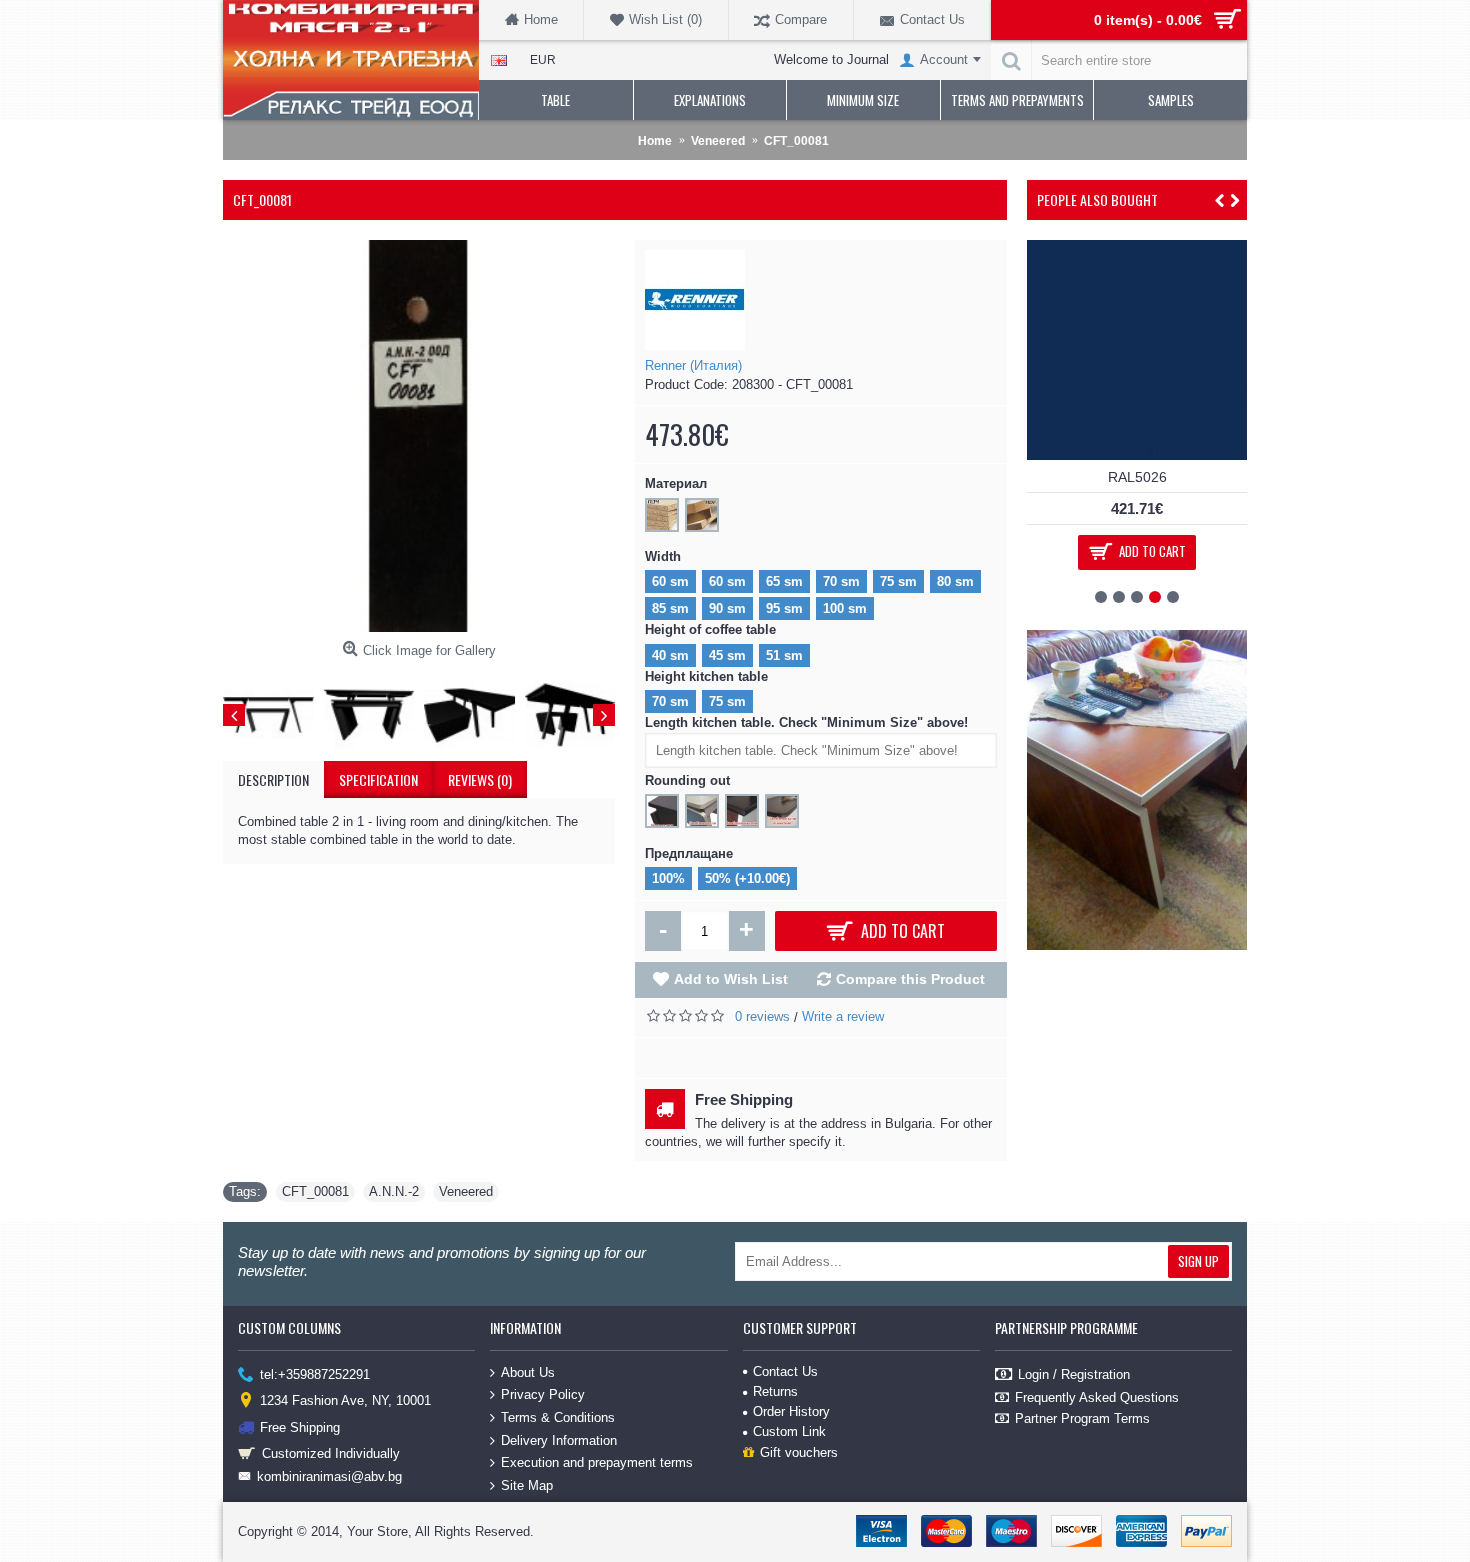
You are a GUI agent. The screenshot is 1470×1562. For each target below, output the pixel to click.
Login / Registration (1074, 1373)
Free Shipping (300, 1426)
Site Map (527, 1485)
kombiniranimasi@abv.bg (329, 1476)
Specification (378, 779)
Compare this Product (910, 979)
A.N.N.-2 (394, 1191)
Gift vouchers (799, 1452)
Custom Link (789, 1431)
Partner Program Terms (1082, 1418)
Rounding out (687, 780)
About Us (528, 1372)
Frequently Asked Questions (1097, 1397)
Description (273, 779)
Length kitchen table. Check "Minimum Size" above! (806, 722)
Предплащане (689, 853)
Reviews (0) (480, 779)
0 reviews (762, 1016)
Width (663, 556)
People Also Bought (1097, 199)
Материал (676, 483)
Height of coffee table (710, 629)
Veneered (466, 1191)
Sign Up (1198, 1261)
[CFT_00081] (419, 436)
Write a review (843, 1016)
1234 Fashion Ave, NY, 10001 (345, 1400)
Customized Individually (331, 1453)
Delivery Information (559, 1439)
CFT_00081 (315, 1191)
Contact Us (785, 1371)
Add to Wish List (731, 979)
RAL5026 (1137, 477)
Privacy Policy (543, 1394)
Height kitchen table (706, 676)
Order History (791, 1411)
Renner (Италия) (693, 365)
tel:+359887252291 (315, 1373)
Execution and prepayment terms (597, 1462)
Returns (775, 1391)
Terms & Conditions (558, 1417)
